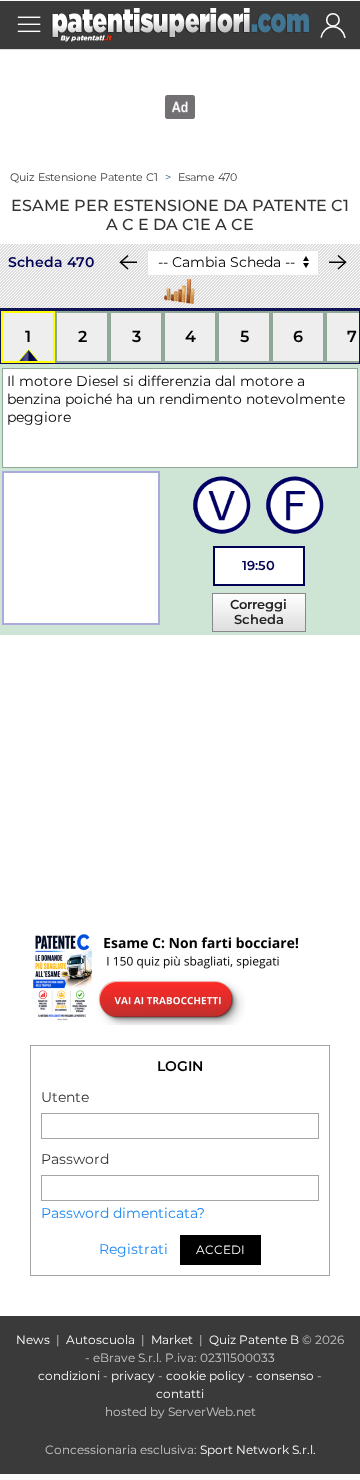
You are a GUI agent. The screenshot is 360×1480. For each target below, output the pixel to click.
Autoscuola (100, 1339)
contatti (180, 1393)
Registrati (133, 1249)
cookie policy (205, 1375)
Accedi (220, 1249)
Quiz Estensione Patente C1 (84, 177)
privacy (133, 1375)
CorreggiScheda (258, 612)
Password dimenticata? (123, 1213)
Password (75, 1159)
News (33, 1339)
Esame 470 (207, 177)
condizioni (69, 1375)
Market (172, 1339)
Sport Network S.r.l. (258, 1449)
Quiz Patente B (254, 1339)
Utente (65, 1097)
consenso (285, 1375)
